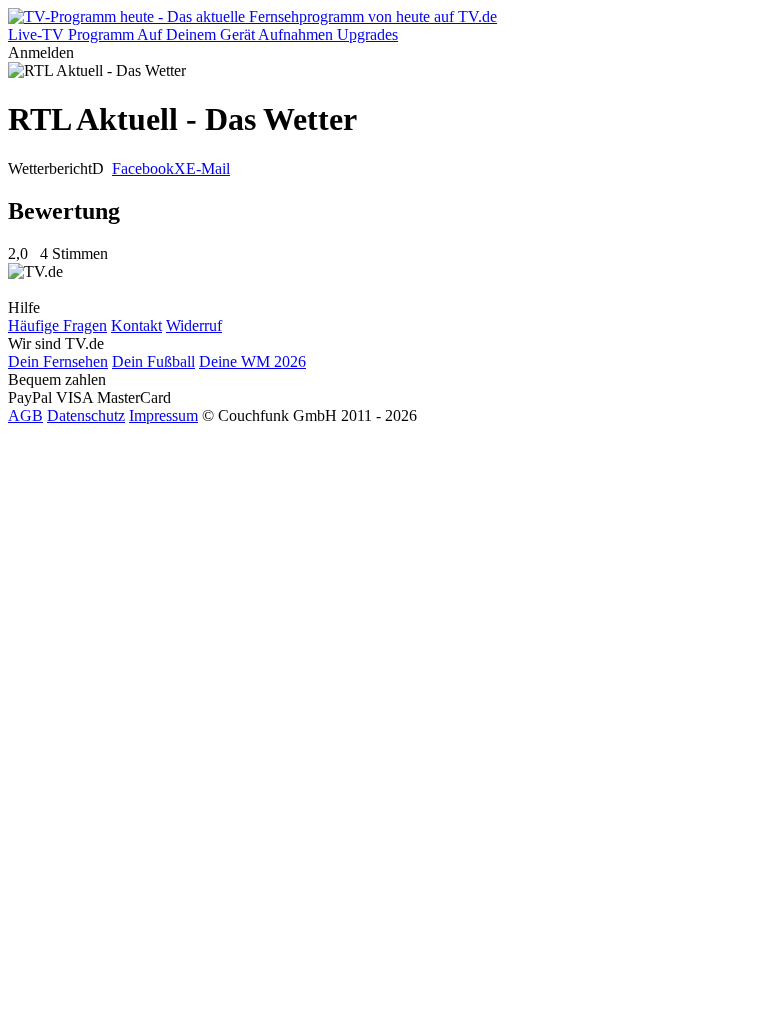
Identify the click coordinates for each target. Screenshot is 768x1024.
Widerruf (194, 325)
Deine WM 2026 (252, 361)
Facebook (143, 168)
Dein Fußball (153, 361)
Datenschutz (86, 415)
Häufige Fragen (57, 325)
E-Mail (208, 168)
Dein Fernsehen (58, 361)
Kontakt (136, 325)
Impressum (163, 415)
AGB (25, 415)
